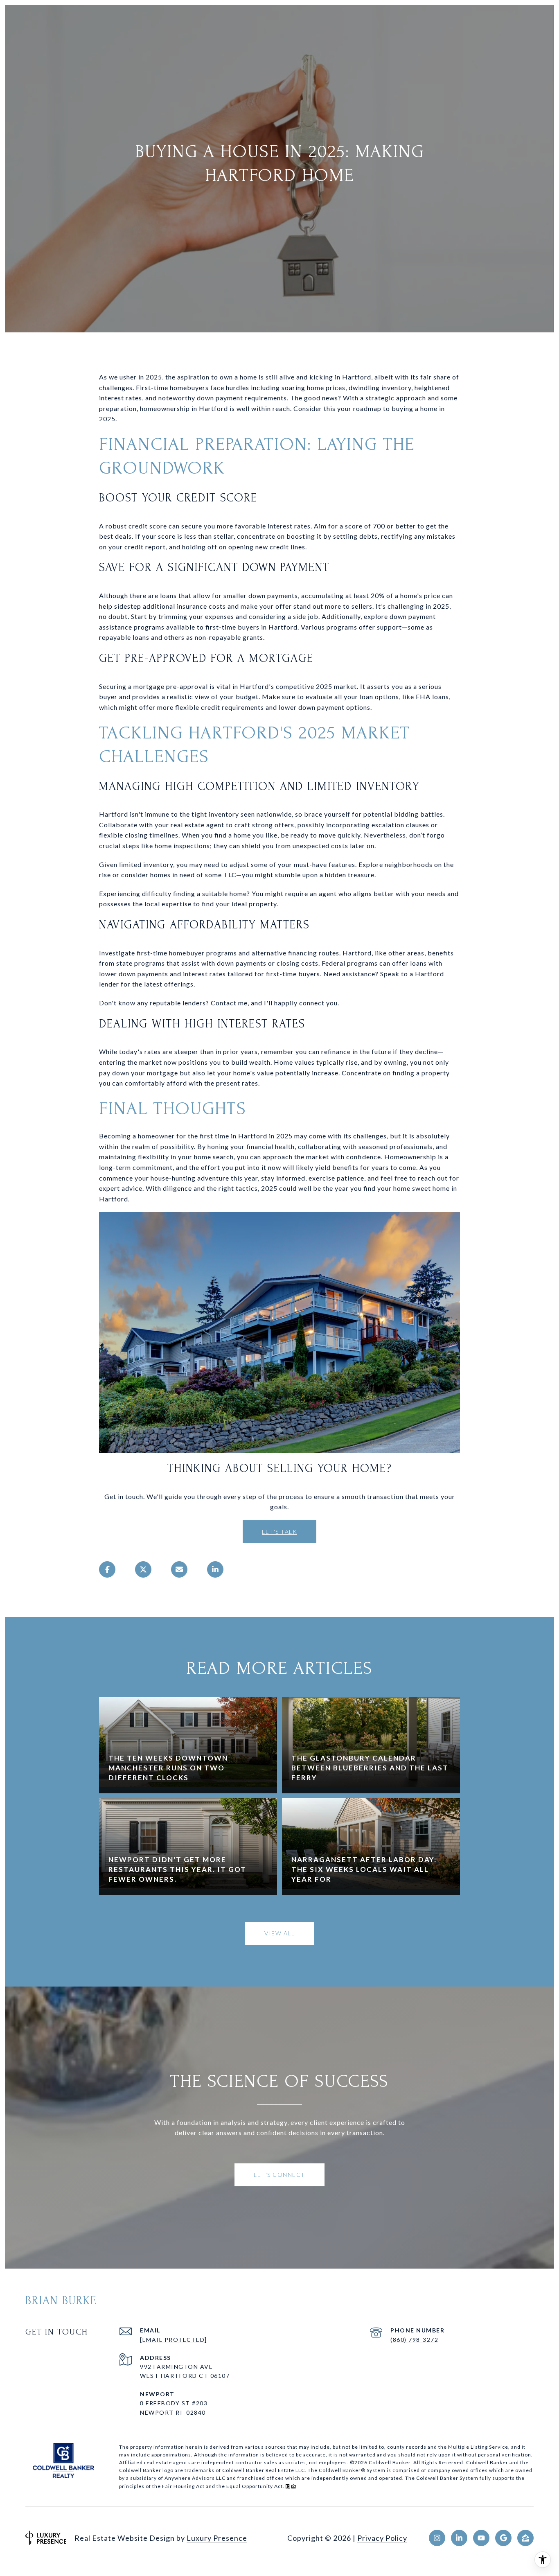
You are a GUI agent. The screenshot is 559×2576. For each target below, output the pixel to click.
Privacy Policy (382, 2538)
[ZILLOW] (525, 2538)
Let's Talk (279, 1532)
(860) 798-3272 (414, 2340)
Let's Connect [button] (279, 2175)
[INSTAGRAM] (437, 2538)
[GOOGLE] (503, 2538)
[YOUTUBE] (481, 2538)
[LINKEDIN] (459, 2538)
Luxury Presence (217, 2538)
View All (279, 1933)
